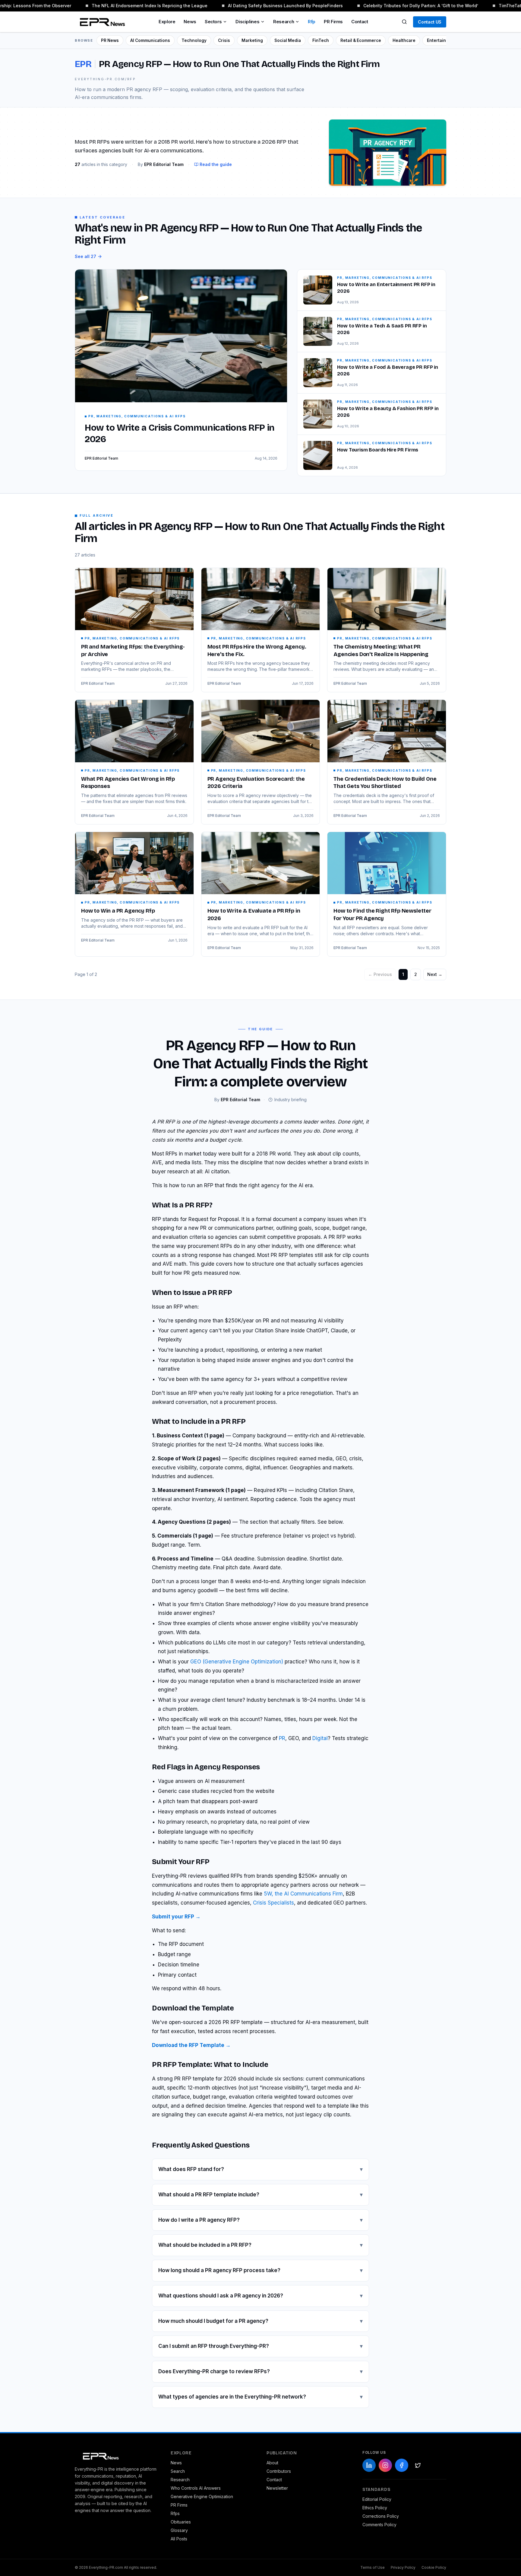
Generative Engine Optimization (202, 2496)
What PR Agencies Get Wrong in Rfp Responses (128, 783)
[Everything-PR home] (117, 2456)
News (190, 22)
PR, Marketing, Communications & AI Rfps (132, 638)
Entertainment (442, 40)
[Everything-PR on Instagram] (385, 2465)
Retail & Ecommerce (361, 40)
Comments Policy (379, 2525)
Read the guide (216, 164)
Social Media (288, 40)
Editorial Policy (377, 2499)
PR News (110, 40)
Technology (194, 40)
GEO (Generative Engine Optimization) (237, 1662)
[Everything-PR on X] (418, 2465)
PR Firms (333, 22)
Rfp (312, 22)
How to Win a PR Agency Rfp (118, 911)
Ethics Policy (375, 2508)
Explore (167, 22)
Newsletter (277, 2488)
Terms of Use (373, 2567)
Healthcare (404, 40)
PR (282, 1738)
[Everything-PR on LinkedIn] (369, 2465)
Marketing (252, 40)
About (272, 2463)
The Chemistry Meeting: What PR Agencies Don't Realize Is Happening (381, 650)
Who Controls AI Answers (196, 2488)
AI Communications (150, 40)
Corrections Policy (381, 2516)
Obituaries (181, 2522)
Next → (435, 974)
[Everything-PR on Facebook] (402, 2465)
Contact (360, 22)
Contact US (430, 22)
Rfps (175, 2513)
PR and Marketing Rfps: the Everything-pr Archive (133, 650)
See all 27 (85, 256)
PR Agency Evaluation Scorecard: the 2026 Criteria (256, 783)
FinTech (321, 40)
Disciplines (247, 22)
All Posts (179, 2539)
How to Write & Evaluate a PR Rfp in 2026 (254, 915)
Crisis (224, 40)
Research (284, 22)
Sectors (213, 22)
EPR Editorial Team (98, 683)
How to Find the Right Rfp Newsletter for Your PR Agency (382, 915)
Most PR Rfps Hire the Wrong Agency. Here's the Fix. (257, 650)
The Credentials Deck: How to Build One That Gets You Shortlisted (385, 783)
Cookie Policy (434, 2567)
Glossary (179, 2530)
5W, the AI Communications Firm (303, 1894)
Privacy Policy (403, 2567)
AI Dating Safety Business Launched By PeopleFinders (271, 6)
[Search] (404, 22)
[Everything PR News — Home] (101, 22)
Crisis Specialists (273, 1903)
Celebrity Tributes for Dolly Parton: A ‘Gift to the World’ (406, 6)
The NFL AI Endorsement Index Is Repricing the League (135, 6)
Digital (320, 1738)
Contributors (279, 2471)
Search (178, 2471)
